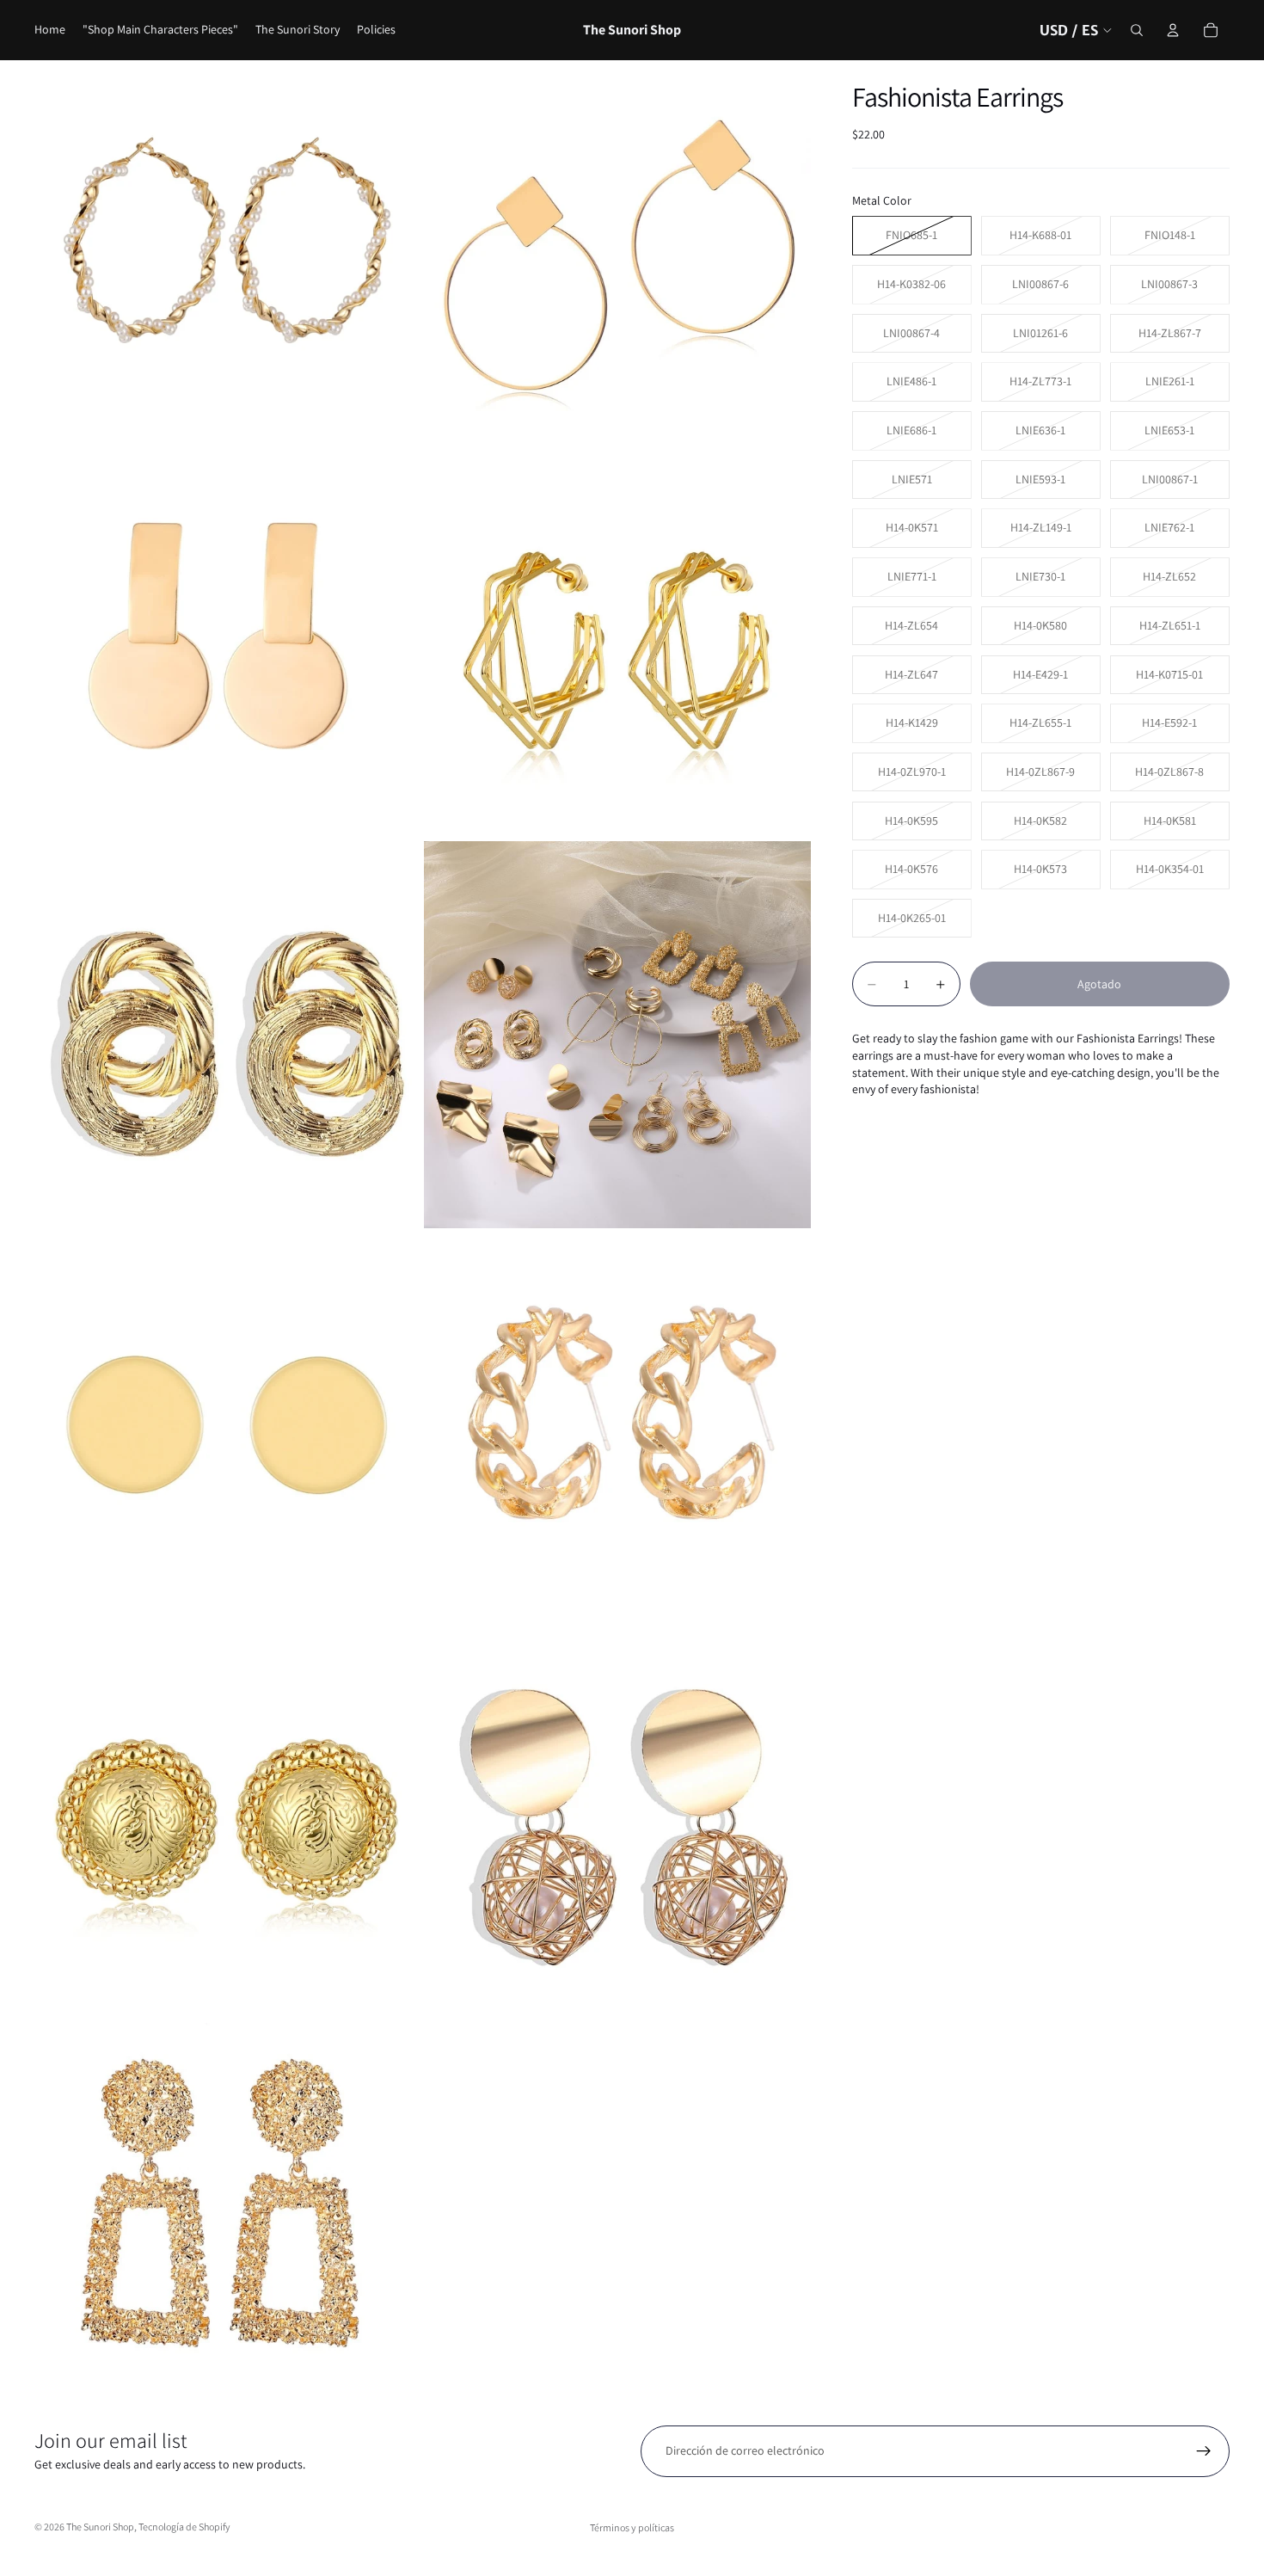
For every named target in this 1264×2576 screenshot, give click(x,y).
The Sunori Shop (100, 2527)
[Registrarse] (1204, 2451)
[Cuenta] (1173, 30)
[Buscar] (1137, 30)
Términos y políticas (632, 2527)
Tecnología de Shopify (184, 2527)
